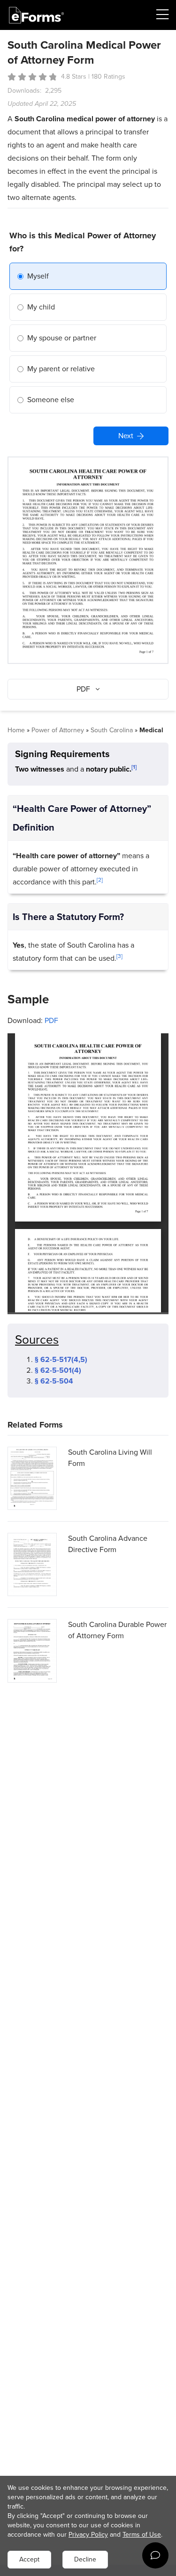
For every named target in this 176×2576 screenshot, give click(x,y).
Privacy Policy (88, 2535)
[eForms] (37, 15)
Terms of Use (142, 2535)
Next (126, 436)
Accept (29, 2559)
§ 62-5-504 (54, 1381)
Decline (85, 2559)
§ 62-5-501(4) (58, 1370)
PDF (51, 1020)
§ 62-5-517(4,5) (61, 1359)
